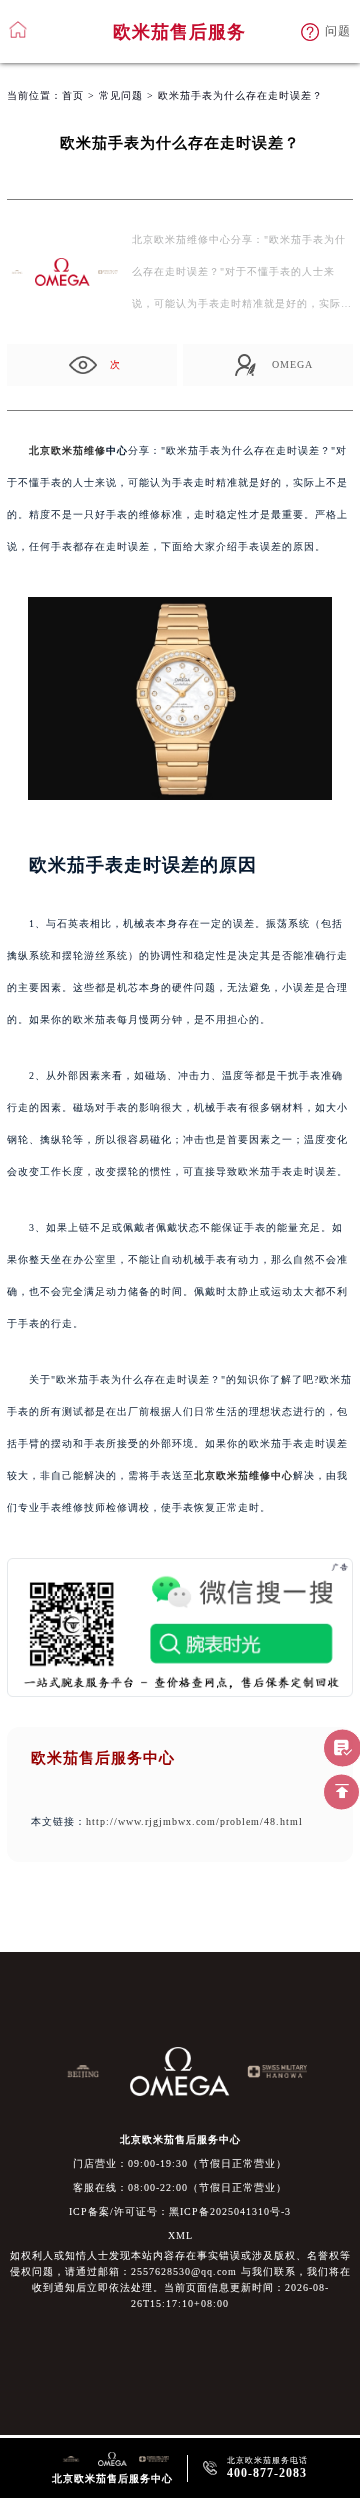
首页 (73, 95)
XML (180, 2235)
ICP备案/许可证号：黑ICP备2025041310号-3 (180, 2211)
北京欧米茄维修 (67, 450)
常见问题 (121, 95)
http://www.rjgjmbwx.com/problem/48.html (194, 1821)
